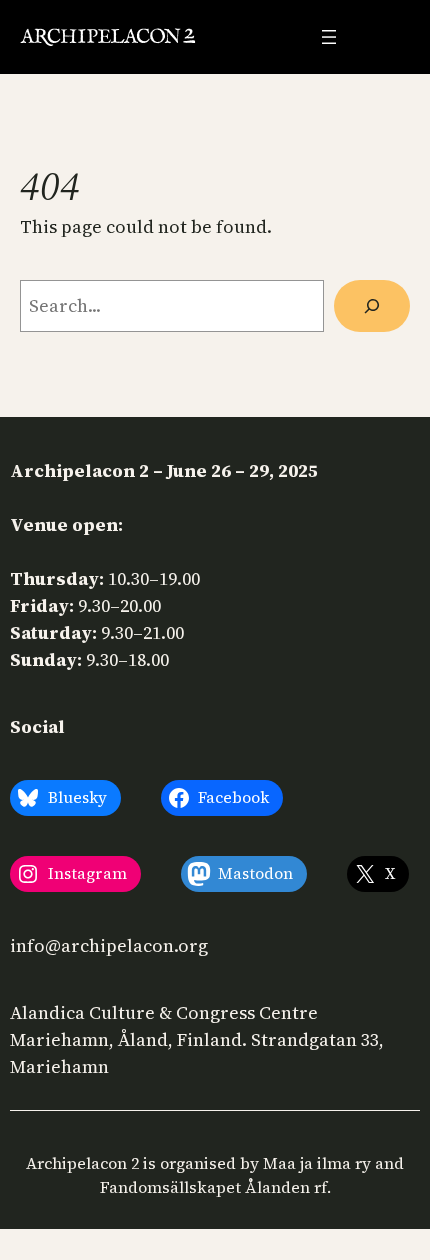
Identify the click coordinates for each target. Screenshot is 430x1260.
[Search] (372, 306)
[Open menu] (329, 37)
